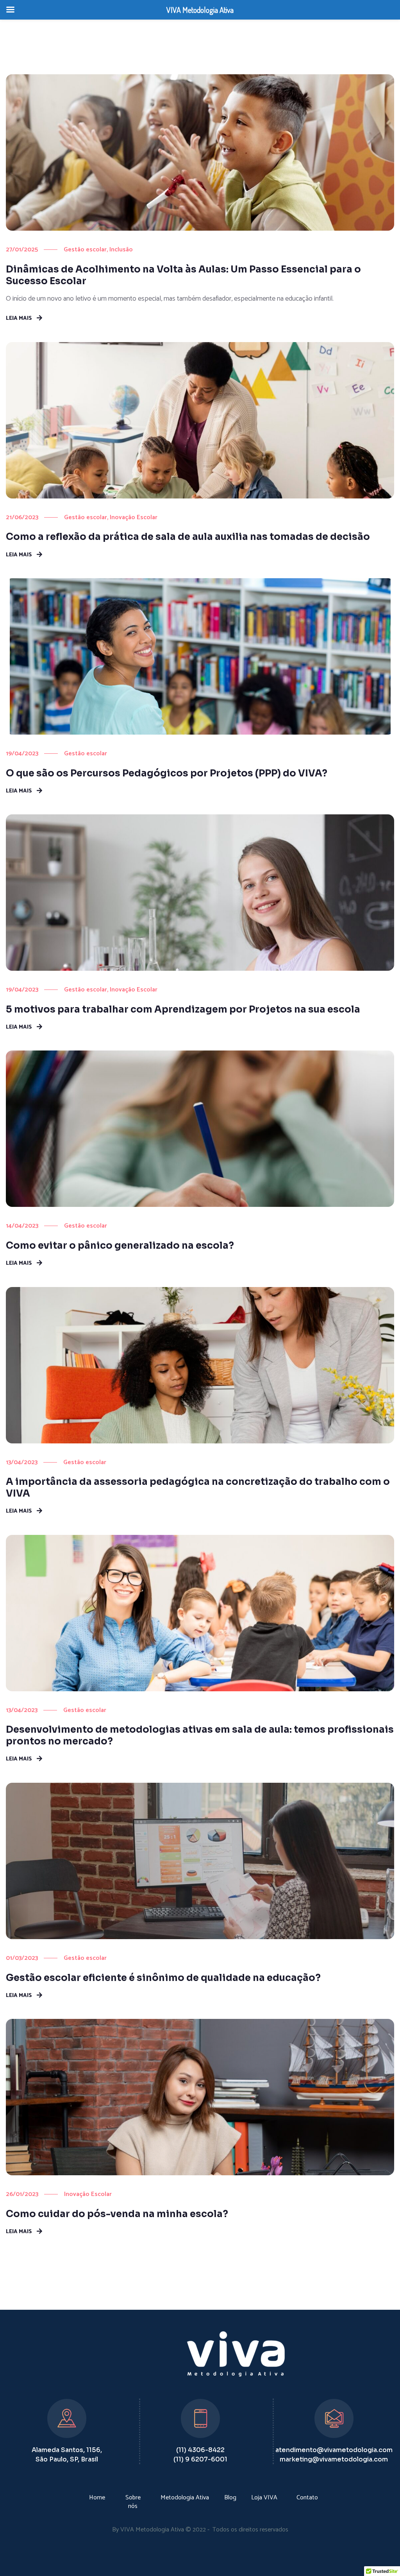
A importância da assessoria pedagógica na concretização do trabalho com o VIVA (198, 1488)
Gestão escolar (85, 250)
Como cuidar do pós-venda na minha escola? (117, 2214)
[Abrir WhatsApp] (380, 2556)
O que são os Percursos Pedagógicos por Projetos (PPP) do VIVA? (167, 773)
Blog (230, 2498)
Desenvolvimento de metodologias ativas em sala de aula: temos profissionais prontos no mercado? (200, 1735)
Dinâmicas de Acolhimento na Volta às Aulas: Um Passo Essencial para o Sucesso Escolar (183, 275)
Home (97, 2498)
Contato (307, 2498)
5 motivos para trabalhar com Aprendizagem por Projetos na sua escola (183, 1009)
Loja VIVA (264, 2498)
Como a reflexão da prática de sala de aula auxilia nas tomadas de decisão (188, 537)
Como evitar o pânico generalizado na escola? (120, 1246)
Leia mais (19, 318)
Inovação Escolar (134, 517)
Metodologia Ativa (185, 2498)
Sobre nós (133, 2502)
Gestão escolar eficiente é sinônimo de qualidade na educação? (163, 1978)
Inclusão (121, 250)
